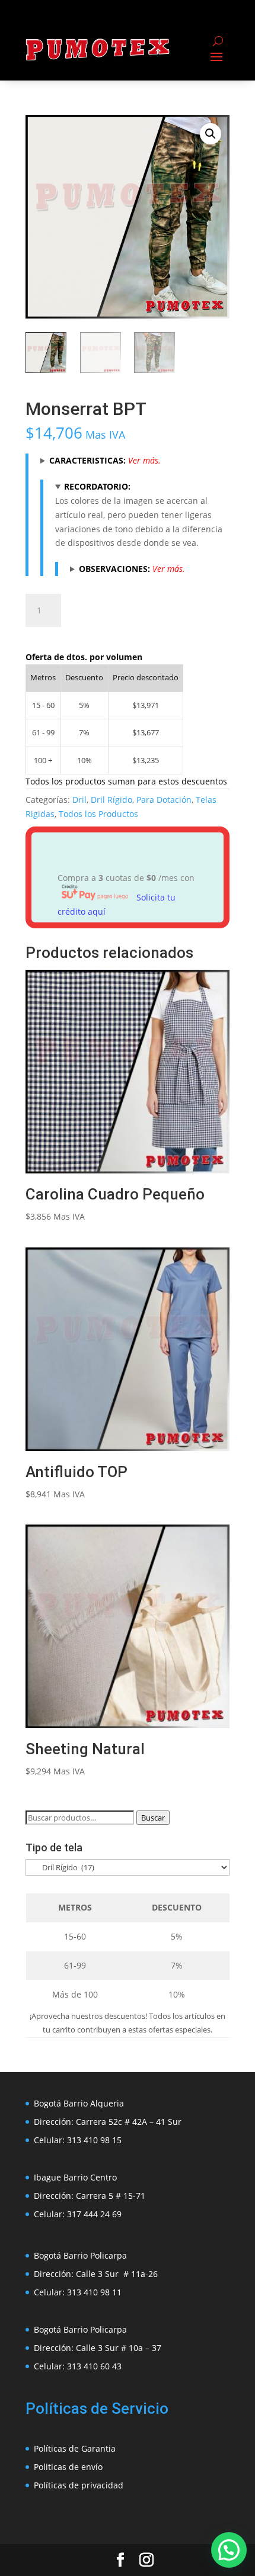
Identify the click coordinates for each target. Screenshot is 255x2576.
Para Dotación (164, 800)
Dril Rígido (111, 800)
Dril (79, 800)
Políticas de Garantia (75, 2448)
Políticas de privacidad (79, 2485)
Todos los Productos (98, 814)
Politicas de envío (68, 2467)
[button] (211, 134)
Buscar (153, 1818)
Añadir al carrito (129, 608)
